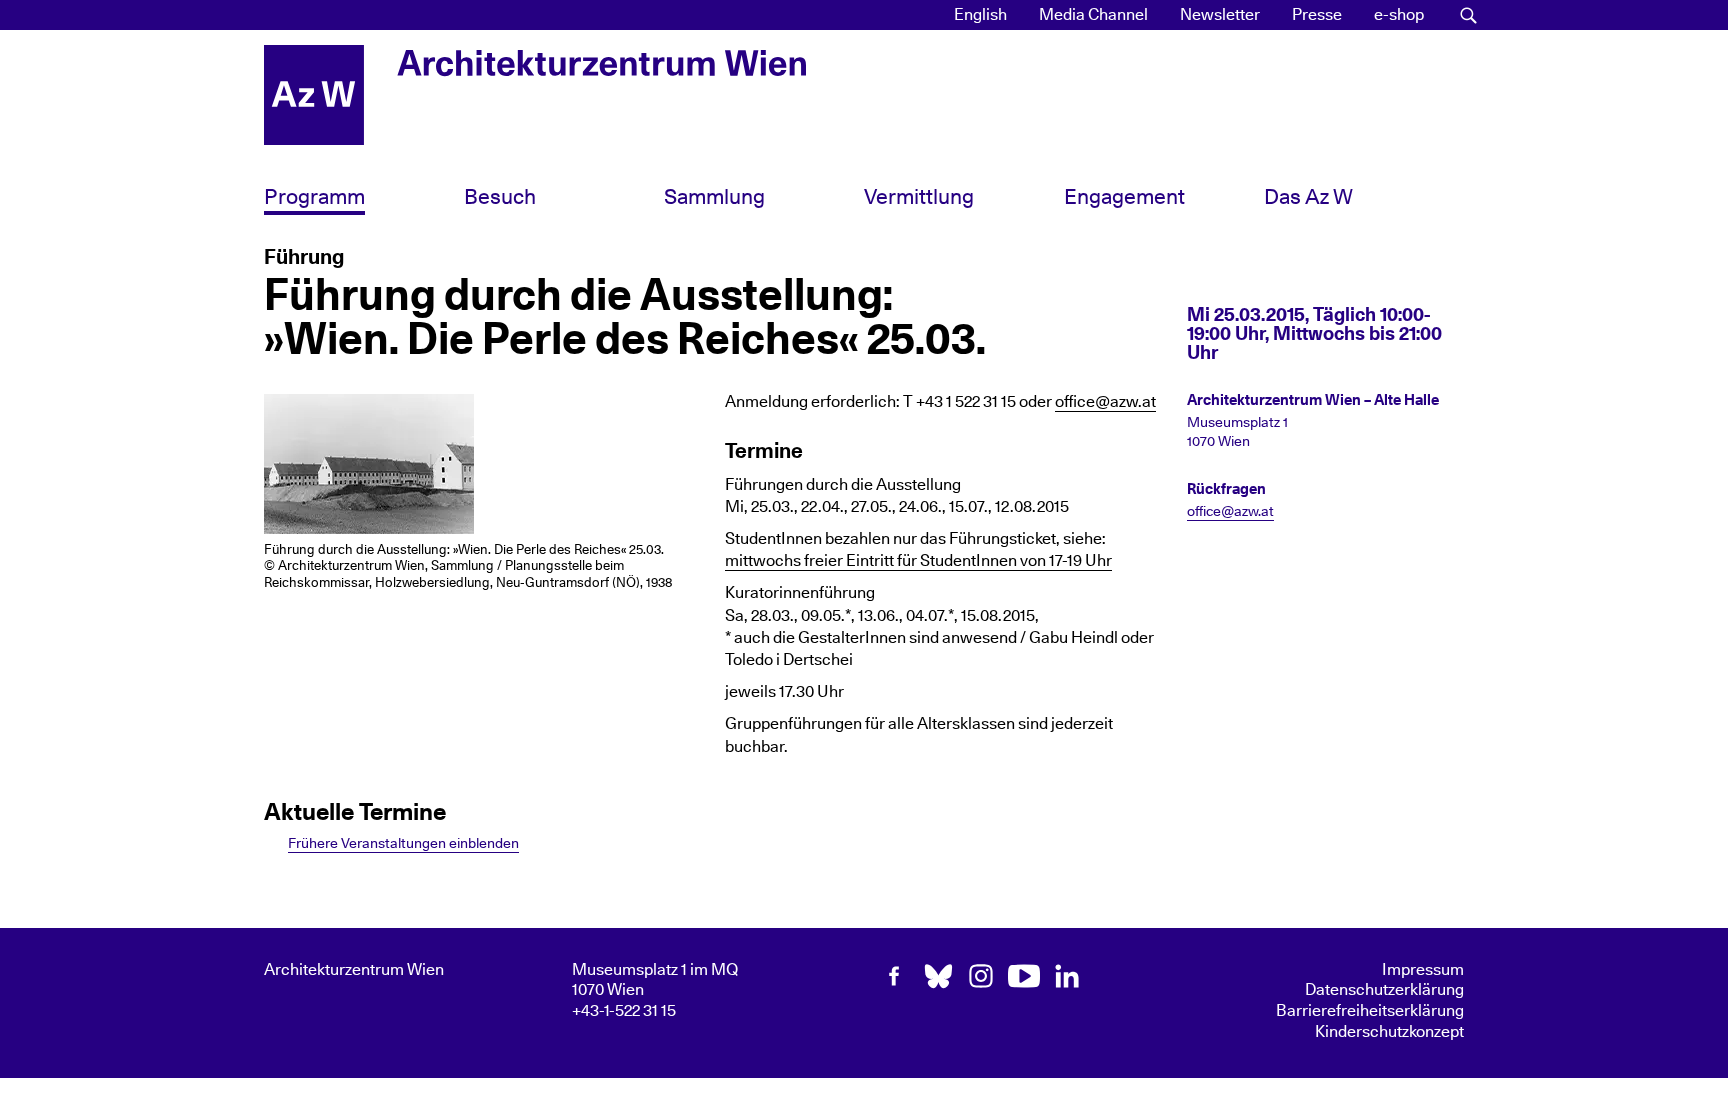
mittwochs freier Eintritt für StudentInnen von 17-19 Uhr (918, 561)
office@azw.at (1105, 402)
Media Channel (1093, 15)
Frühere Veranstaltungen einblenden (403, 843)
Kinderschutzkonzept (1389, 1032)
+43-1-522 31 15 (624, 1011)
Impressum (1423, 970)
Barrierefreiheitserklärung (1370, 1011)
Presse (1317, 15)
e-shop (1399, 15)
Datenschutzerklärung (1384, 990)
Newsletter (1220, 15)
